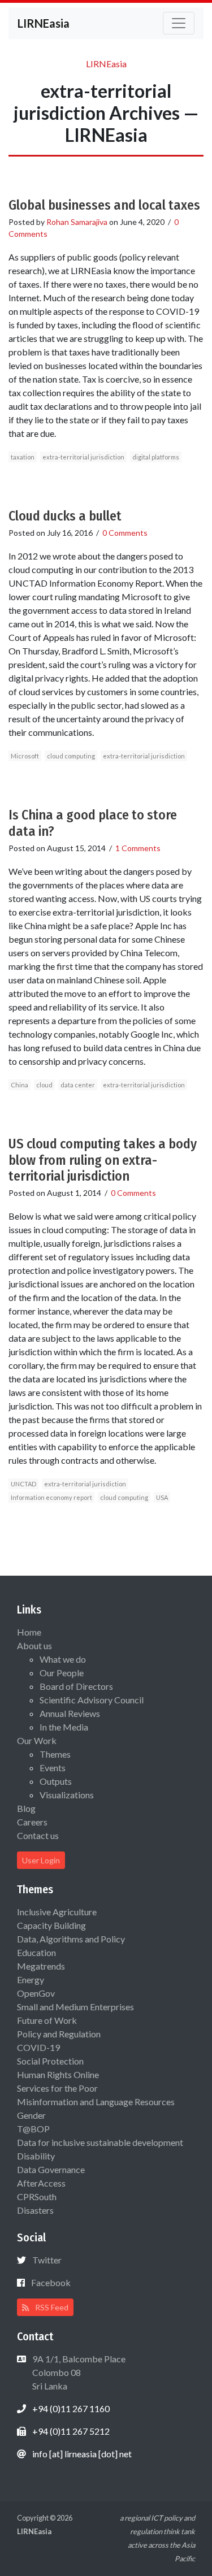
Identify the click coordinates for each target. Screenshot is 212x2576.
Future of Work (47, 2020)
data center (78, 1085)
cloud (44, 1085)
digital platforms (156, 457)
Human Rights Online (58, 2074)
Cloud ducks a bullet (65, 516)
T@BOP (33, 2129)
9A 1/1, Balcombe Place (78, 2372)
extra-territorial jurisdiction (83, 457)
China (20, 1085)
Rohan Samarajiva (77, 222)
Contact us (38, 1835)
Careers (32, 1822)
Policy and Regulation (59, 2034)
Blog (26, 1808)
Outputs (56, 1781)
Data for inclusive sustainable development (100, 2142)
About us (34, 1645)
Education (36, 1952)
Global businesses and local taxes (104, 205)
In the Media (64, 1727)
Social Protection (50, 2061)
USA (162, 1497)
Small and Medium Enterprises (75, 2007)
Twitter (47, 2260)
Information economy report (51, 1497)
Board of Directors (76, 1686)
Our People (62, 1673)
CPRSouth (37, 2196)
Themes (55, 1754)
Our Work (37, 1740)
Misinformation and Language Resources (96, 2102)
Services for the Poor (57, 2088)
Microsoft (25, 756)
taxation (23, 457)
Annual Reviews (70, 1713)
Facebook (51, 2282)
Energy (31, 1979)
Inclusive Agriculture (57, 1912)
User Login (41, 1860)
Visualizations (67, 1795)
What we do (63, 1659)
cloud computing (71, 756)
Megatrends (41, 1966)
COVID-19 (38, 2047)
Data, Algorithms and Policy (71, 1939)
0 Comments (125, 533)
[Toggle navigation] (179, 23)
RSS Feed (51, 2307)
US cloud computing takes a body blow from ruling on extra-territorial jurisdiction (103, 1160)
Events (53, 1768)
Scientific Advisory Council (92, 1700)
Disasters (35, 2210)
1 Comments (138, 848)
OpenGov (36, 1993)
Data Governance (51, 2169)
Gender (31, 2115)
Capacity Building (51, 1925)
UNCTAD (23, 1484)
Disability (36, 2156)
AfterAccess (41, 2183)
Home (29, 1632)
